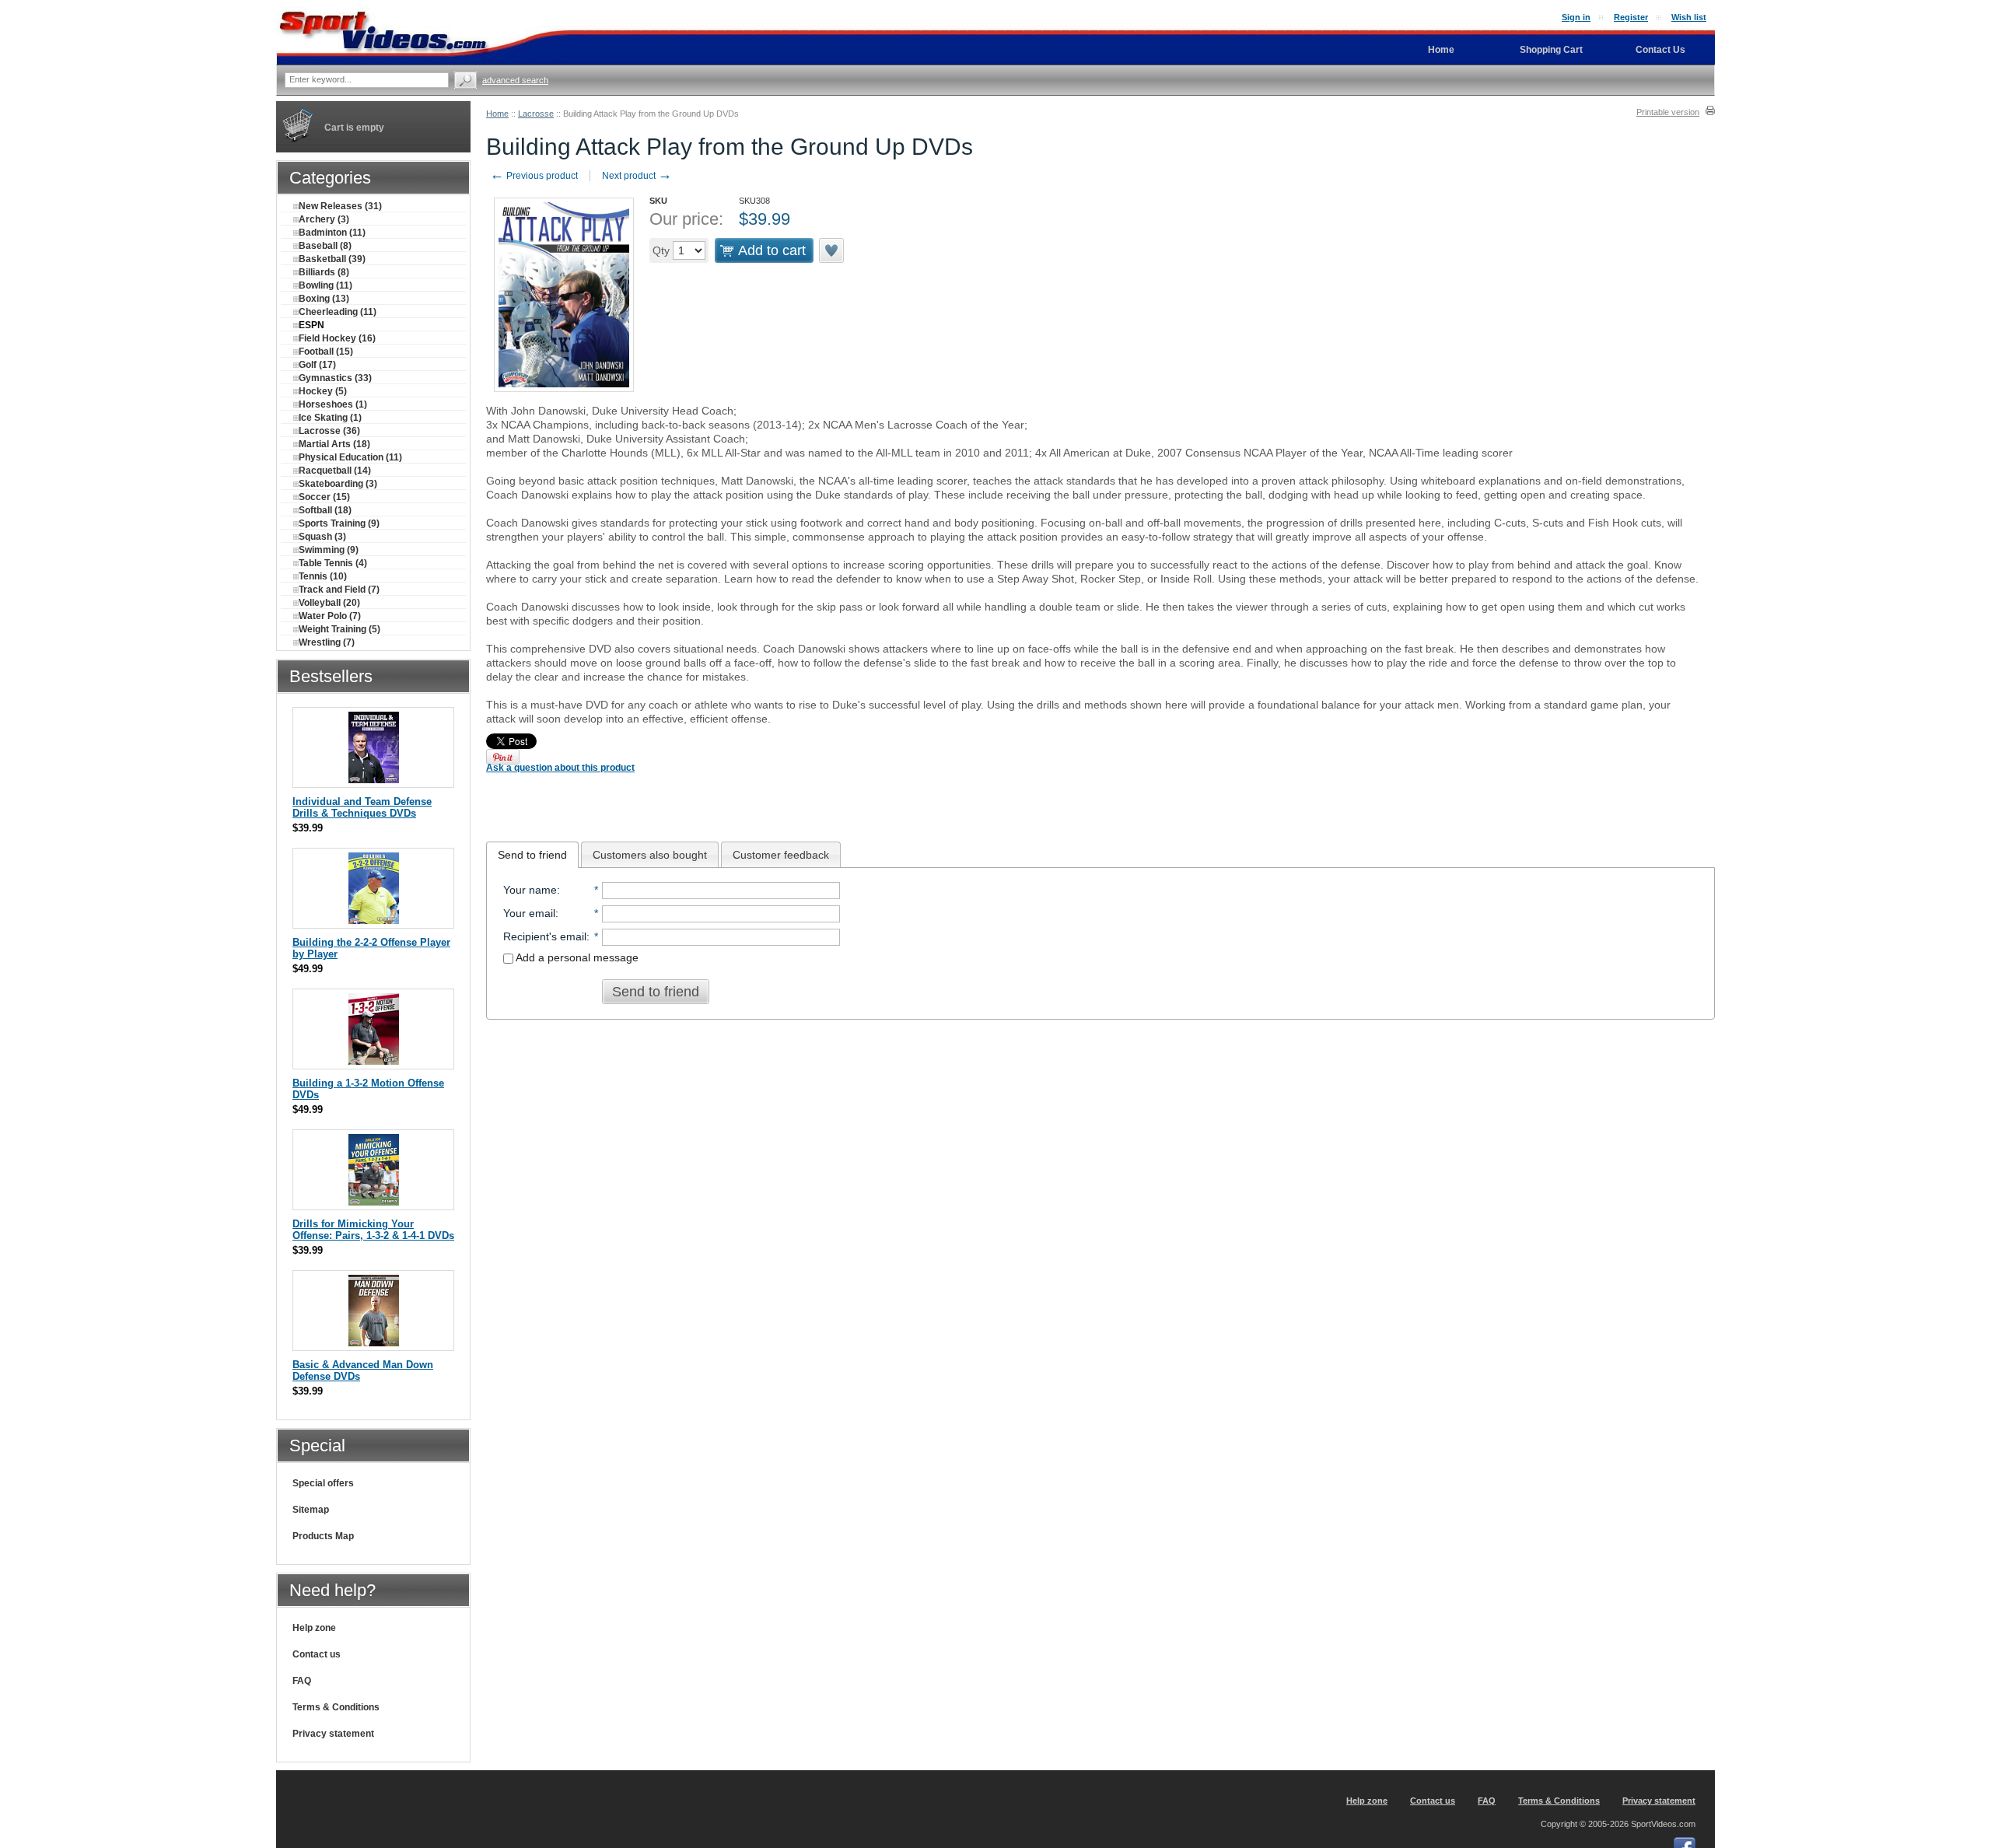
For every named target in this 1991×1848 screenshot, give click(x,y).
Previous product (534, 176)
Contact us (317, 1654)
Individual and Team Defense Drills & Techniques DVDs (362, 807)
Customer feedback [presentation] (781, 855)
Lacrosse (536, 114)
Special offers (323, 1483)
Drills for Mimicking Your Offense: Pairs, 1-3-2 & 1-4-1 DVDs (373, 1230)
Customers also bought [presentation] (650, 855)
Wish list (1689, 17)
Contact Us (1660, 50)
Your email (529, 913)
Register (1631, 17)
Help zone (314, 1628)
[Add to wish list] (832, 250)
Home (497, 114)
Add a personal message (576, 957)
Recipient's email (545, 936)
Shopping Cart (1551, 50)
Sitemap (311, 1510)
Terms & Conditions (336, 1707)
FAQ (302, 1681)
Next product (637, 176)
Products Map (323, 1536)
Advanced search (515, 80)
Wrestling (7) (327, 642)
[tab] (532, 855)
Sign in (1576, 17)
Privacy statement (333, 1734)
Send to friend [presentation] (532, 855)
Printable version (1668, 112)
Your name (530, 890)
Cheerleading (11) (338, 312)
